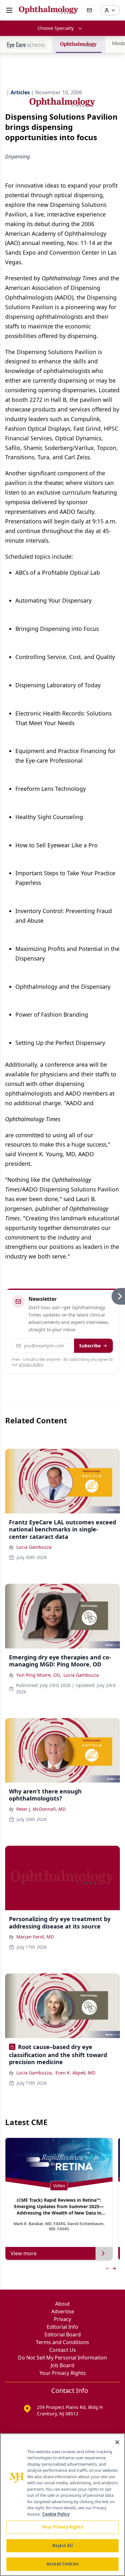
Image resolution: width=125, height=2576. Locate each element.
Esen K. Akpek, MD (75, 2073)
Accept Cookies (63, 2564)
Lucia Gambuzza (34, 1547)
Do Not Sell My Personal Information (63, 2358)
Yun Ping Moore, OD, (39, 1675)
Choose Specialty (56, 28)
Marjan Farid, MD (35, 1937)
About (63, 2304)
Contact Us (63, 2350)
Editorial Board (63, 2334)
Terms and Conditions (63, 2342)
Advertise (63, 2311)
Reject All (62, 2546)
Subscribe (90, 1346)
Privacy (63, 2319)
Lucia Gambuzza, (35, 2073)
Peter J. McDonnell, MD (41, 1809)
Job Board (63, 2365)
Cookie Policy (56, 2514)
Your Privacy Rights (63, 2373)
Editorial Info (63, 2327)
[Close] (117, 2442)
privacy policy (31, 1364)
